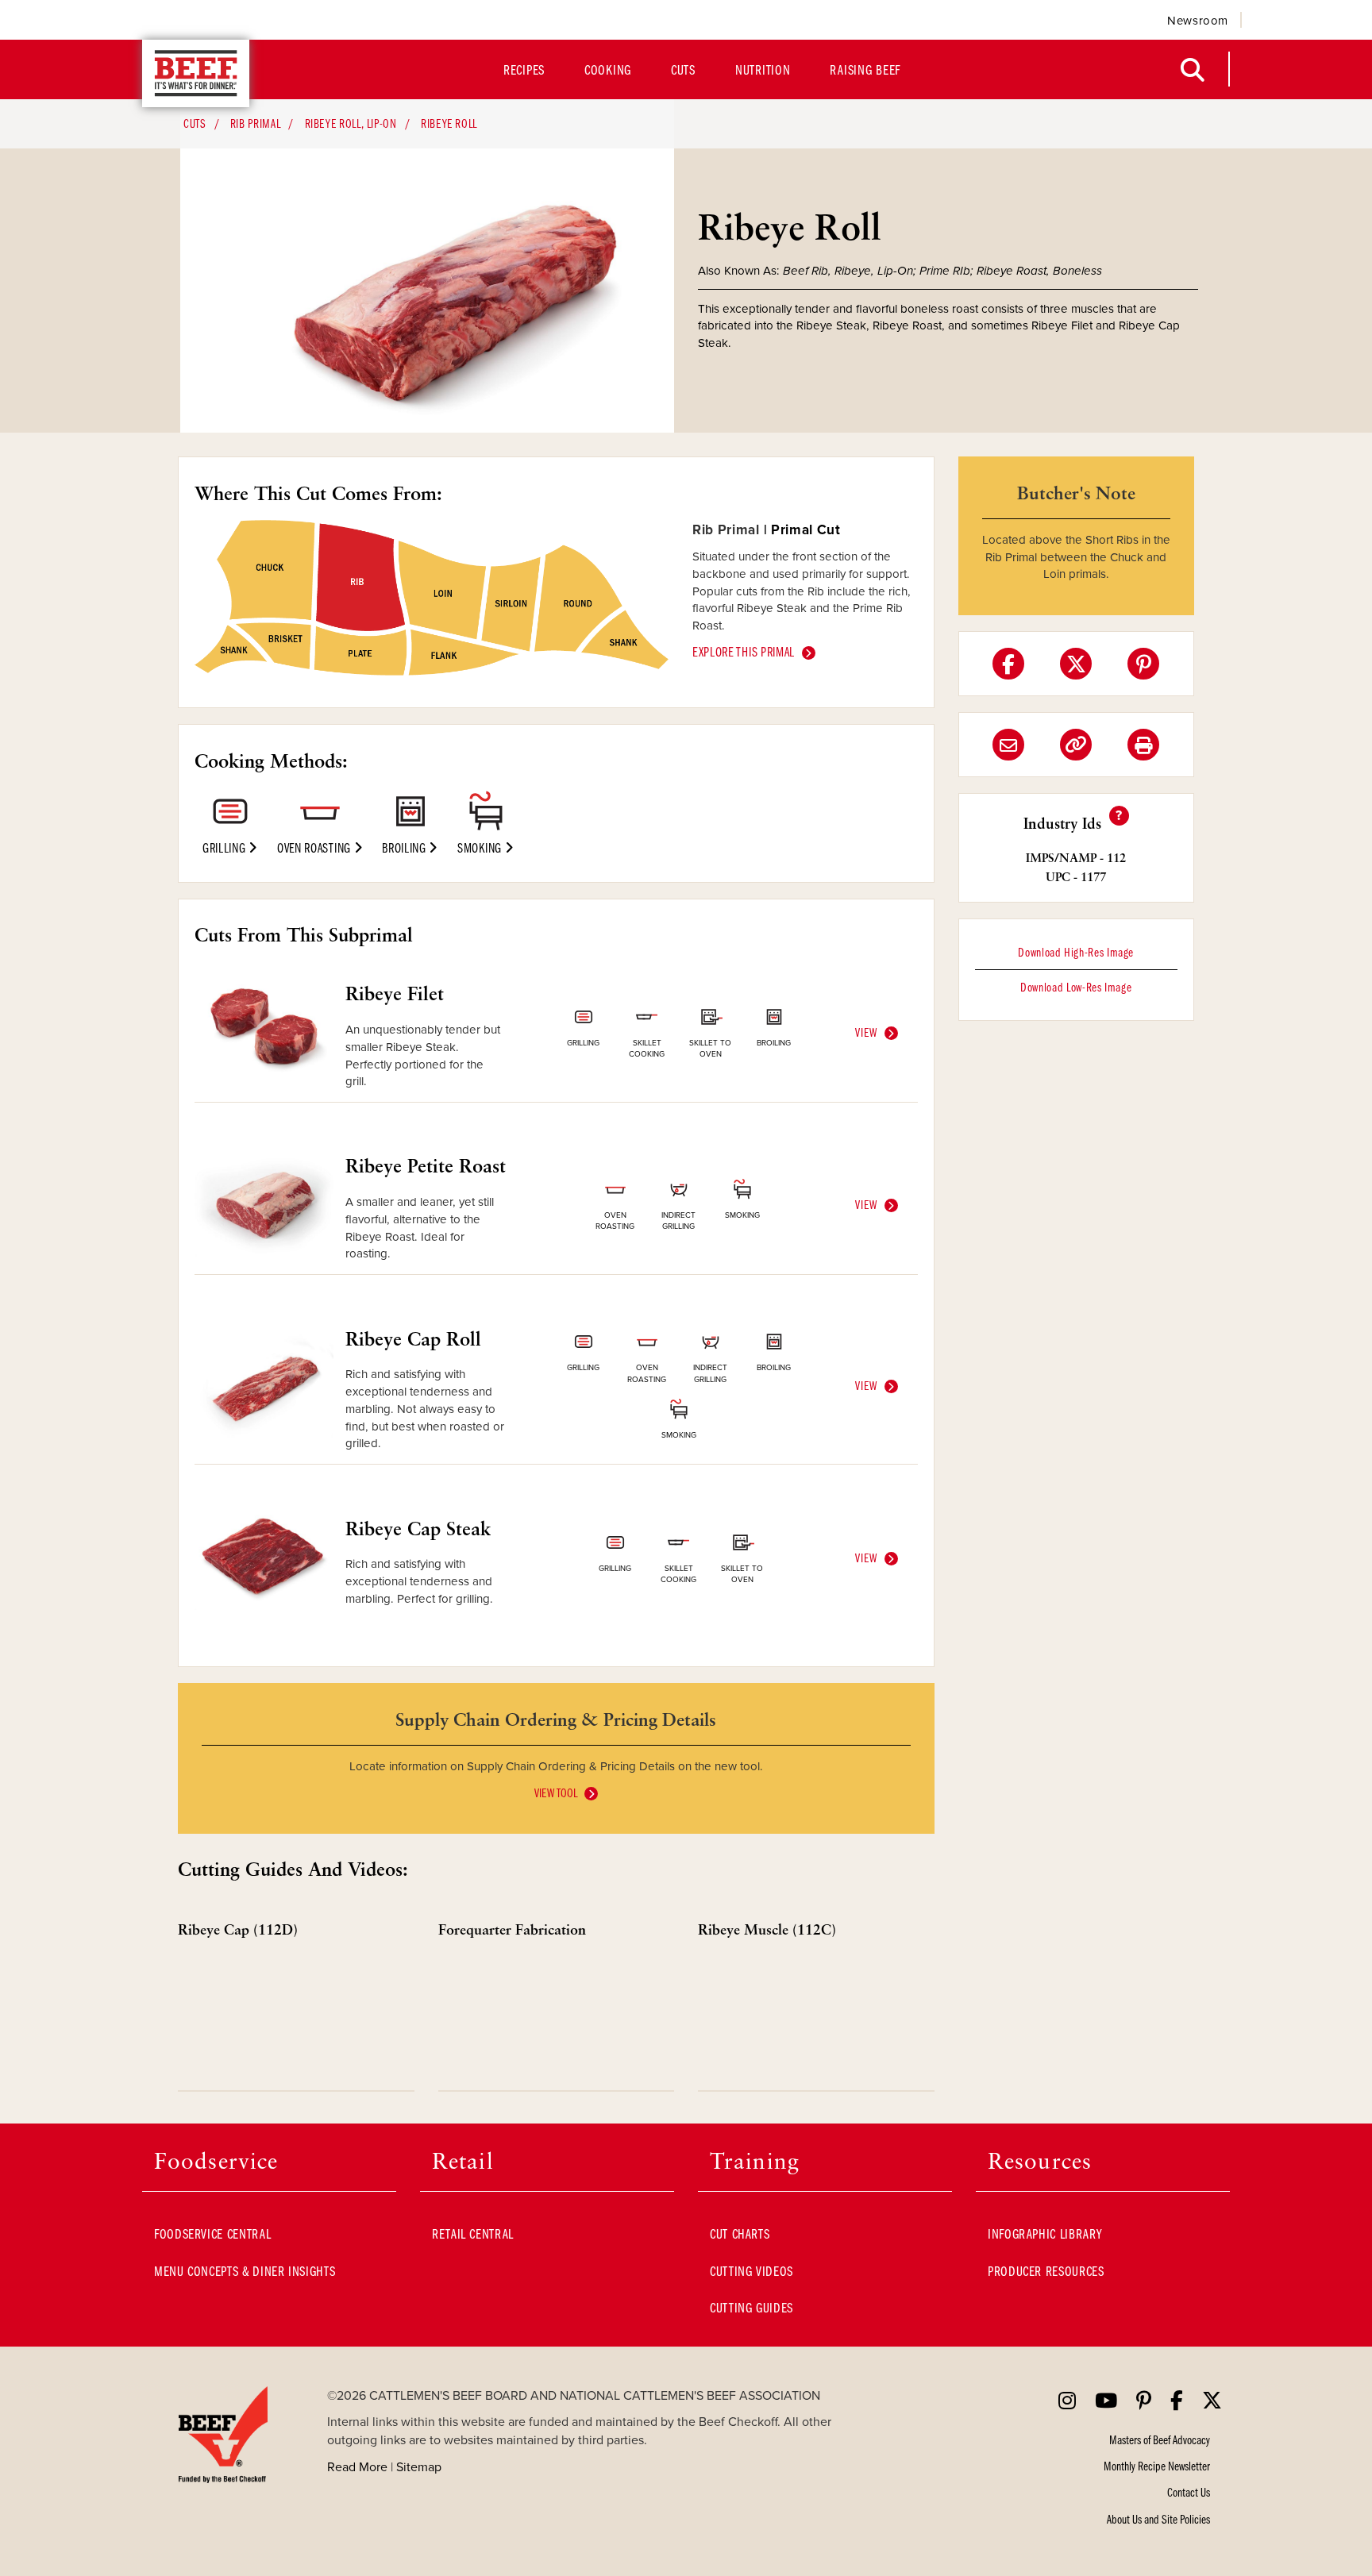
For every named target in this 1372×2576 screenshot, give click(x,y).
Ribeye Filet (395, 993)
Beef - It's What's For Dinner (196, 73)
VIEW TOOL (556, 1792)
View (866, 1032)
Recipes (524, 69)
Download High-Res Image (1076, 952)
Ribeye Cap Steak (418, 1528)
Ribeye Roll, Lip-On (351, 123)
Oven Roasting (316, 847)
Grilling (225, 847)
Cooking (608, 69)
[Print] (1143, 745)
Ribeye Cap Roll (413, 1338)
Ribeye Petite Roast (426, 1165)
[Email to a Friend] (1008, 745)
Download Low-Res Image (1076, 987)
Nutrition (763, 69)
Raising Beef (865, 69)
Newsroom (1198, 20)
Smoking (481, 847)
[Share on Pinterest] (1143, 664)
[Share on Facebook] (1008, 664)
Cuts (683, 69)
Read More (357, 2466)
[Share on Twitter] (1076, 664)
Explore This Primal (744, 651)
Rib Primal (255, 123)
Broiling (405, 847)
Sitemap (419, 2466)
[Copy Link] (1076, 745)
